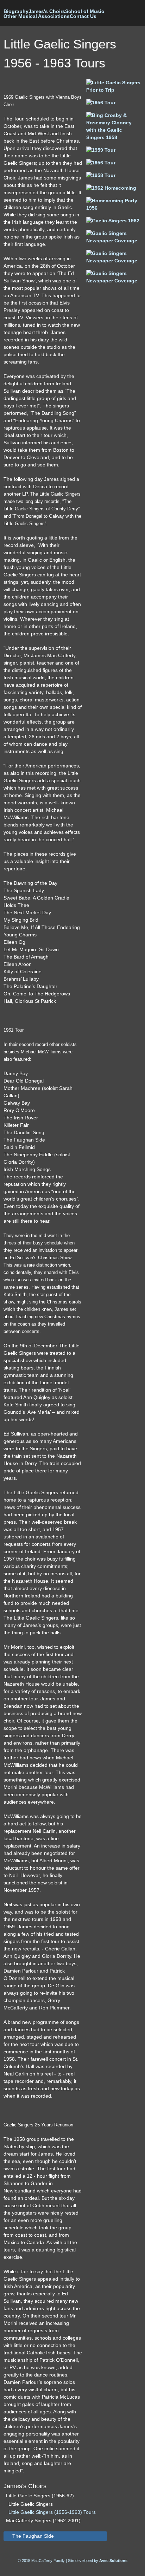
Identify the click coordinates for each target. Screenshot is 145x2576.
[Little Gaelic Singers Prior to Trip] (114, 90)
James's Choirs (47, 11)
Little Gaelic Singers (31, 2504)
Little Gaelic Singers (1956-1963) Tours (52, 2512)
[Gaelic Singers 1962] (113, 221)
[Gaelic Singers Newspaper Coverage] (114, 241)
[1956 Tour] (101, 103)
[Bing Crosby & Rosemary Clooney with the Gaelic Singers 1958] (114, 137)
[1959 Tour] (101, 150)
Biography (16, 11)
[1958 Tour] (101, 175)
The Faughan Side (33, 2536)
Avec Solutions (113, 2561)
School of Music (85, 11)
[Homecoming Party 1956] (114, 208)
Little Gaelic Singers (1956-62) (40, 2496)
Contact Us (83, 16)
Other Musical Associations (37, 16)
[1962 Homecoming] (111, 188)
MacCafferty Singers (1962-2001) (43, 2521)
